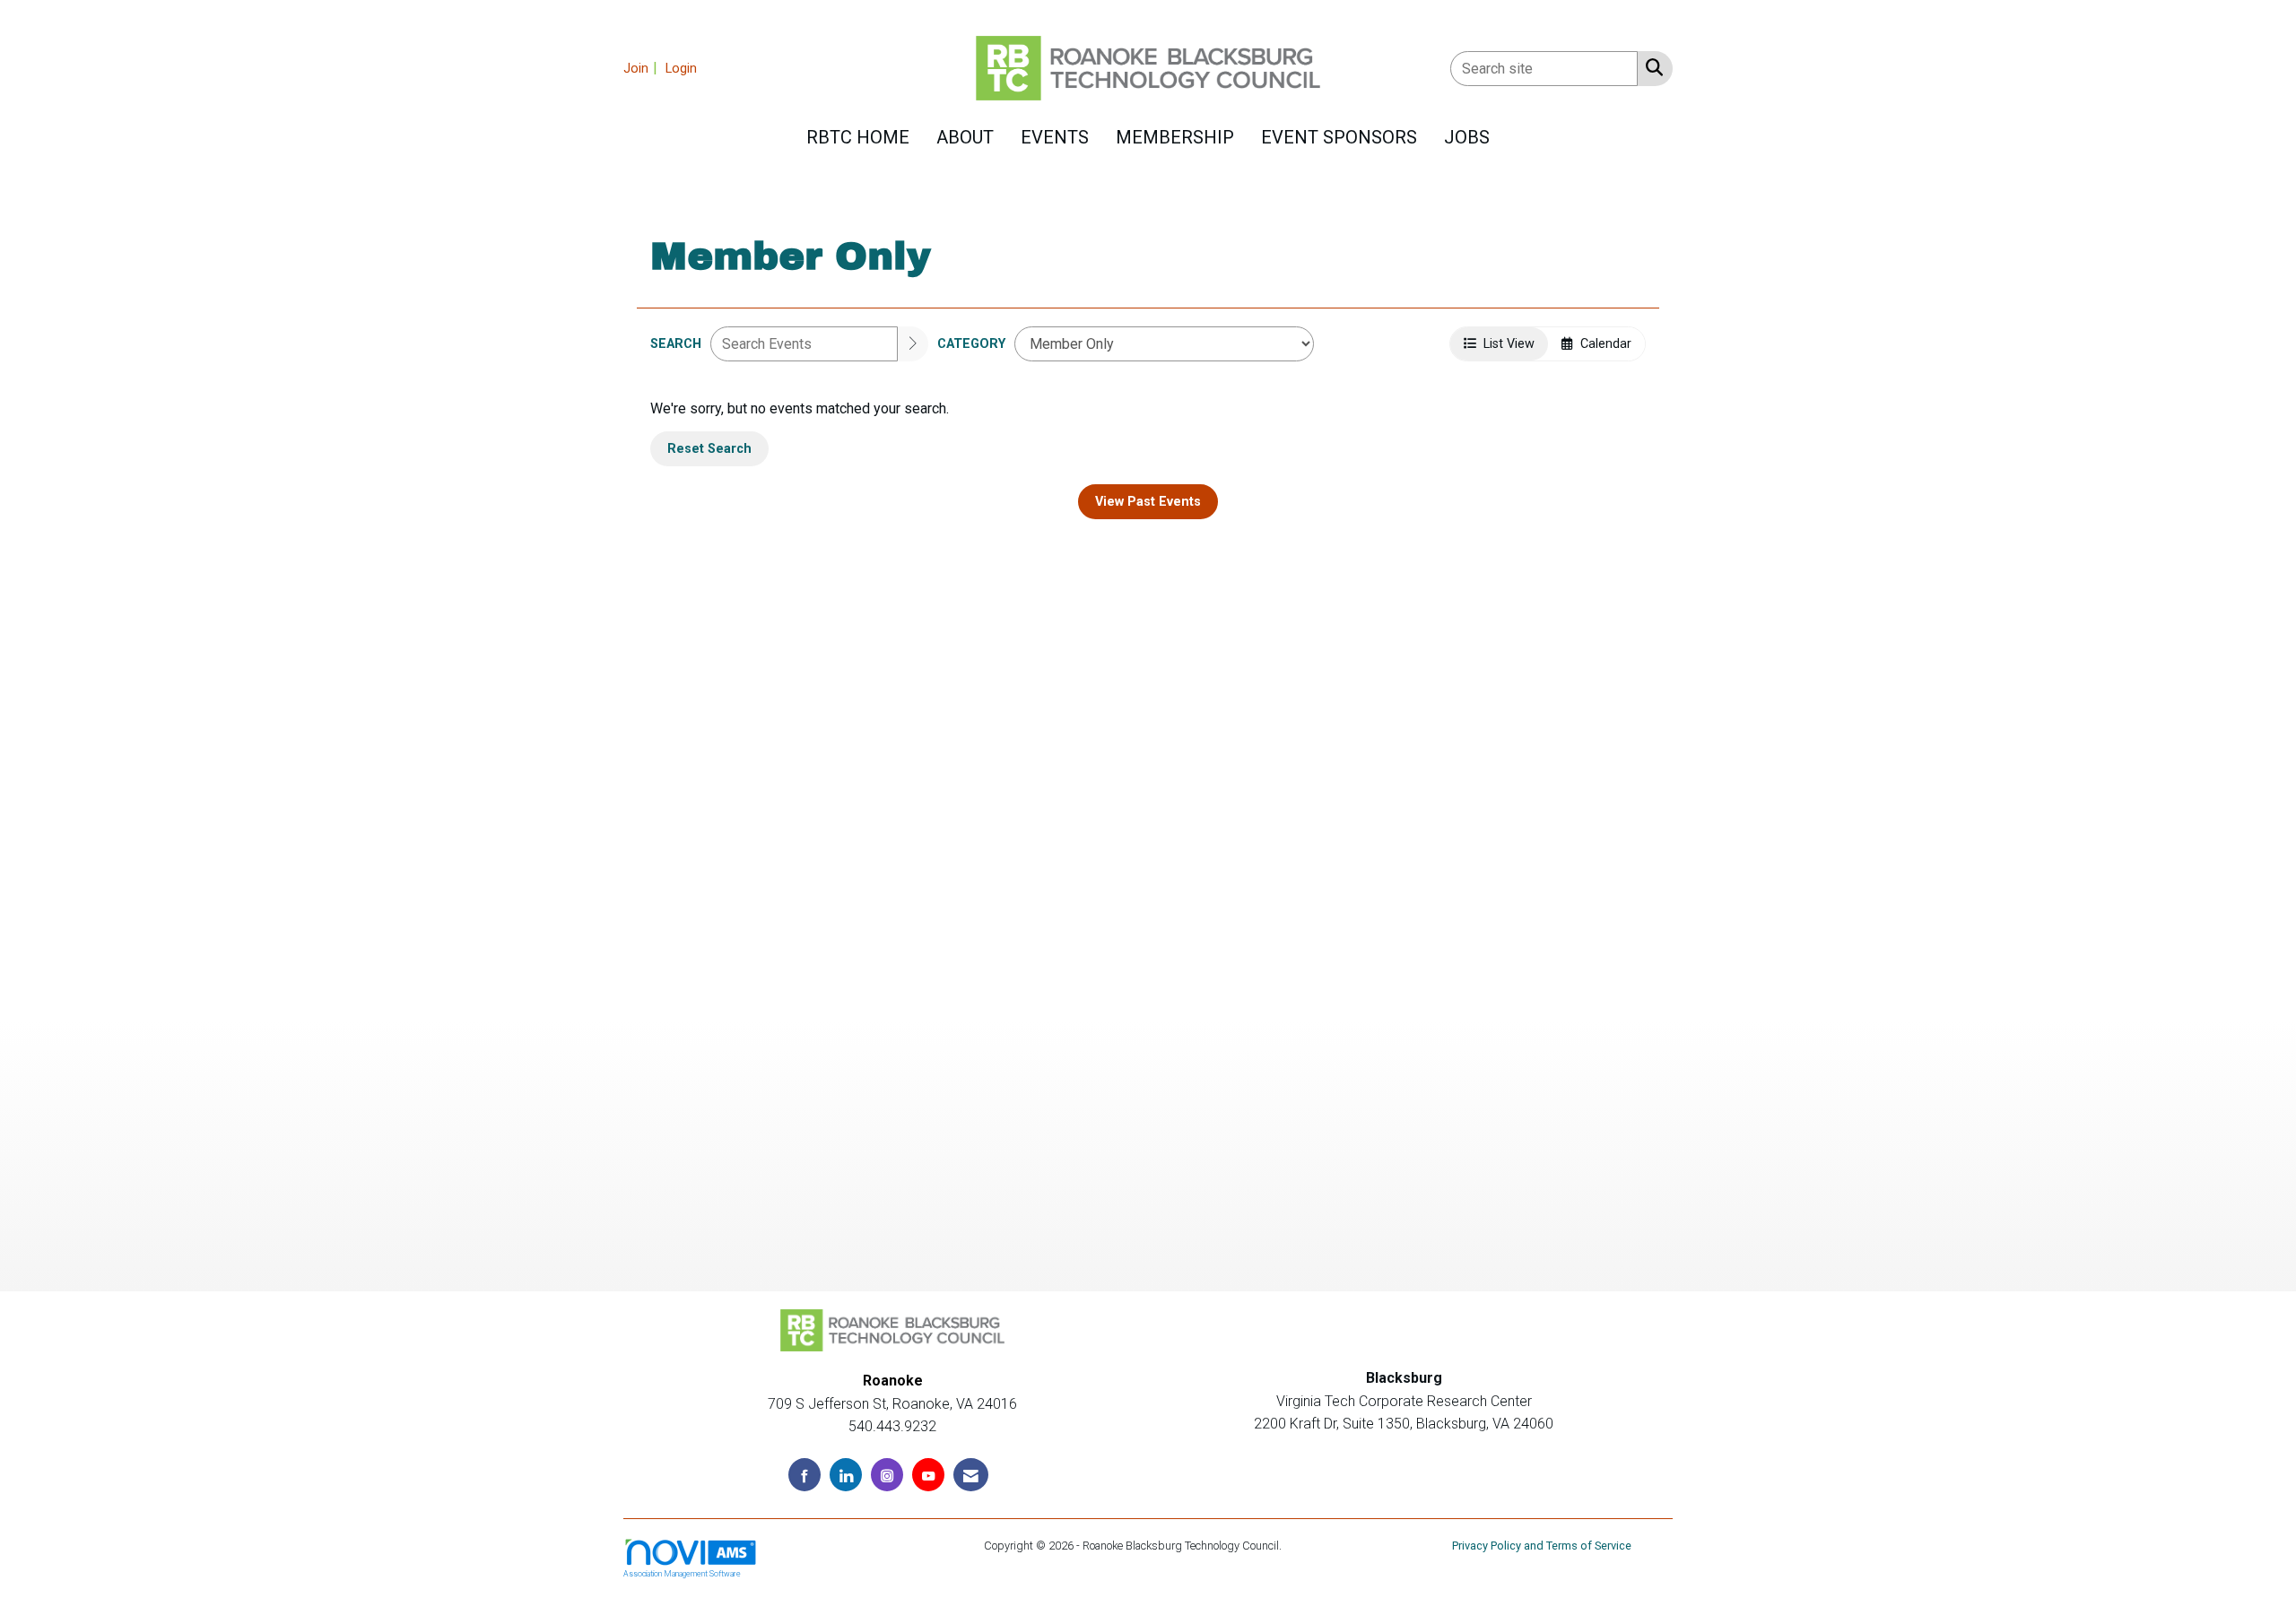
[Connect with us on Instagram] (887, 1475)
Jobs (1467, 137)
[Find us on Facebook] (804, 1475)
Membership (1175, 137)
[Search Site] (1651, 67)
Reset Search (709, 449)
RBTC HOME (858, 137)
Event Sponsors (1339, 137)
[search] (913, 344)
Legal (1299, 1546)
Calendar (1602, 344)
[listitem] (643, 68)
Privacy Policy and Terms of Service (1542, 1546)
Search (676, 344)
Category (971, 344)
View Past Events (1148, 502)
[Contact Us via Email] (971, 1475)
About (965, 137)
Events (1055, 137)
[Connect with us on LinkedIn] (846, 1475)
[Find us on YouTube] (928, 1475)
